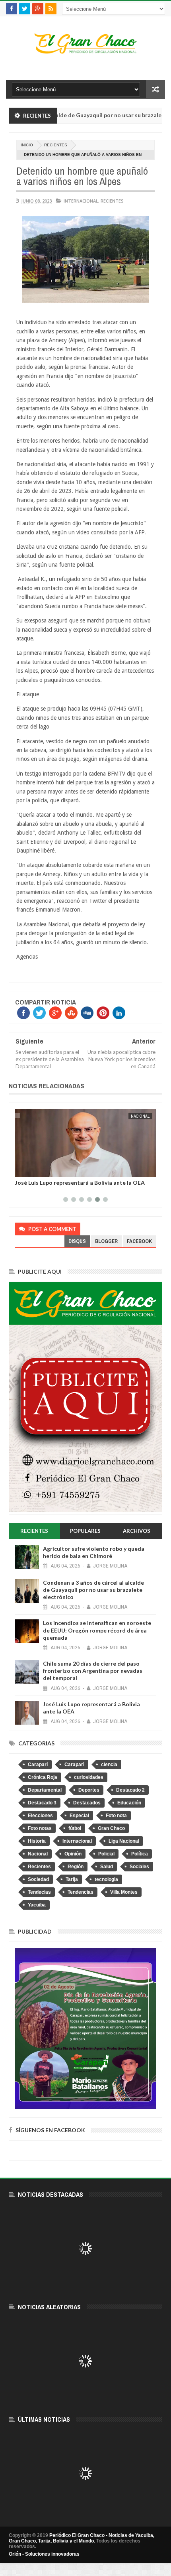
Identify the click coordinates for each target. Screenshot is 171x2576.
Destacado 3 (42, 1803)
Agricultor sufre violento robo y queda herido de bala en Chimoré (94, 1552)
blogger (106, 1241)
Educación (129, 1803)
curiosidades (89, 1777)
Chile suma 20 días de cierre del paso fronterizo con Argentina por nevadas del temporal (93, 1671)
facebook (139, 1241)
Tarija (72, 1879)
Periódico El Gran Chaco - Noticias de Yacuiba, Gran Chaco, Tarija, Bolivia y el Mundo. (82, 2538)
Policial (106, 1854)
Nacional (140, 1116)
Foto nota (116, 1816)
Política (140, 1854)
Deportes (89, 1790)
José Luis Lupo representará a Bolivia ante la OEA (80, 1183)
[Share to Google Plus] (40, 1169)
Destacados (87, 1803)
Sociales (139, 1867)
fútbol (75, 1828)
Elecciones (40, 1816)
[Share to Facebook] (23, 1169)
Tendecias (39, 1892)
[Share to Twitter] (31, 1169)
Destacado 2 (130, 1790)
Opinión (73, 1854)
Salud (107, 1867)
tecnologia (106, 1879)
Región (76, 1867)
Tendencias (81, 1892)
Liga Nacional (124, 1841)
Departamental (45, 1790)
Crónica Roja (43, 1777)
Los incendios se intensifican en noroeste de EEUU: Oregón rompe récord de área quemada (97, 1630)
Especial (79, 1816)
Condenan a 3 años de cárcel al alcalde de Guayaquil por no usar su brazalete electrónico (93, 1590)
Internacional (81, 201)
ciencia (109, 1765)
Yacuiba (37, 1905)
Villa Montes (124, 1892)
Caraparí (38, 1765)
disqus (77, 1241)
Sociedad (38, 1879)
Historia (37, 1841)
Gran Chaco (111, 1828)
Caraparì (74, 1765)
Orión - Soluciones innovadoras (44, 2554)
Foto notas (40, 1828)
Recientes (56, 145)
